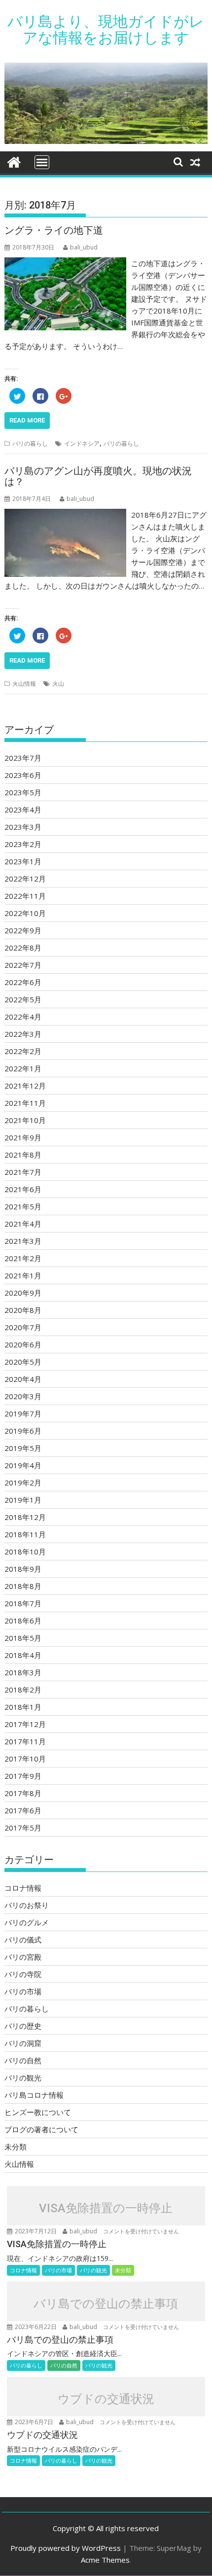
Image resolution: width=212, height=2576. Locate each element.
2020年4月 (23, 1379)
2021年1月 (23, 1275)
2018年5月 (23, 1638)
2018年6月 (23, 1621)
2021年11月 (25, 1103)
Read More (27, 420)
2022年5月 (23, 999)
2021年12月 (25, 1086)
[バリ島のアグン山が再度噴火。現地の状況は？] (65, 515)
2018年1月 (23, 1707)
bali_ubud (84, 247)
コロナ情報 (23, 1888)
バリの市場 (23, 1991)
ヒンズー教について (38, 2112)
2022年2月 (23, 1051)
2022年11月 (25, 896)
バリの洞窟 (23, 2043)
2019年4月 (23, 1465)
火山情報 (24, 684)
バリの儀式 (23, 1940)
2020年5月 (23, 1362)
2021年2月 (23, 1258)
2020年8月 (23, 1310)
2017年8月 (23, 1793)
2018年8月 (23, 1586)
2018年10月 (25, 1552)
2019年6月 (23, 1431)
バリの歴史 (23, 2026)
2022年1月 (23, 1068)
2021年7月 (23, 1172)
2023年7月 (23, 758)
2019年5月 (23, 1448)
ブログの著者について (41, 2129)
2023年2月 (23, 844)
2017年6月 (23, 1810)
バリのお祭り (27, 1905)
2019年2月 (23, 1482)
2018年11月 (25, 1534)
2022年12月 (25, 879)
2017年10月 (25, 1759)
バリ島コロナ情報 (34, 2095)
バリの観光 (23, 2078)
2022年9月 (23, 930)
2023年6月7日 (34, 2422)
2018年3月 (23, 1672)
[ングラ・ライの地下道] (65, 263)
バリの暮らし (30, 443)
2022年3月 (23, 1034)
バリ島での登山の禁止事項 (106, 2303)
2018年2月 (23, 1690)
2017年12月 (25, 1724)
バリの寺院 (23, 1974)
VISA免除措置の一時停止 (106, 2208)
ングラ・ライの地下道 (54, 230)
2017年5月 (23, 1828)
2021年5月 (23, 1206)
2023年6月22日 (36, 2327)
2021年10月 (25, 1120)
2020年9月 (23, 1293)
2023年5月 (23, 792)
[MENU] (42, 162)
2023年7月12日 (36, 2231)
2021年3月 (23, 1241)
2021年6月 (23, 1189)
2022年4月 (23, 1017)
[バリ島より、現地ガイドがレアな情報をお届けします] (14, 161)
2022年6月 (23, 982)
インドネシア (82, 443)
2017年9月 (23, 1776)
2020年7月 (23, 1327)
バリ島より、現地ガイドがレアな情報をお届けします (106, 30)
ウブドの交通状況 (106, 2399)
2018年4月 (23, 1655)
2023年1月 (23, 861)
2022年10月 (25, 913)
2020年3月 (23, 1396)
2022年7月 (23, 965)
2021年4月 (23, 1224)
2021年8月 (23, 1155)
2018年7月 (23, 1603)
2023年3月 (23, 827)
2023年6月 (23, 775)
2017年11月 (25, 1741)
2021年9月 (23, 1137)
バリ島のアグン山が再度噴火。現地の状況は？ (98, 476)
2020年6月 (23, 1344)
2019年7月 (23, 1413)
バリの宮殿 (23, 1957)
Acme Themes (105, 2560)
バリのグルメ (27, 1922)
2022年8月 (23, 948)
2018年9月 (23, 1569)
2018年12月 (25, 1517)
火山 (58, 684)
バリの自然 (23, 2060)
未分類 (16, 2147)
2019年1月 (23, 1500)
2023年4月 (23, 810)
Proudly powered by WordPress (66, 2548)
